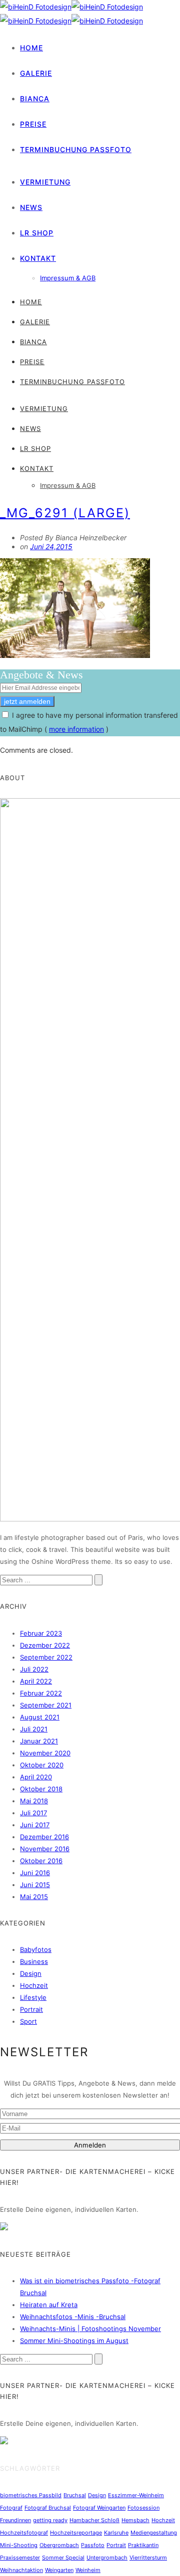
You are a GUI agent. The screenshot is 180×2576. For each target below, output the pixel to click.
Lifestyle (33, 1997)
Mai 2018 (34, 1801)
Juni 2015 (35, 1885)
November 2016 (45, 1849)
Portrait (31, 2009)
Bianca (35, 99)
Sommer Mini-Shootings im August (74, 2341)
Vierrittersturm (148, 2558)
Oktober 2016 (41, 1861)
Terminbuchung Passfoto (76, 149)
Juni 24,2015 (51, 546)
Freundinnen (15, 2520)
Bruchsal (75, 2495)
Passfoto (93, 2545)
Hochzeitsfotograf (24, 2533)
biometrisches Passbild (31, 2495)
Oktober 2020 (42, 1765)
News (31, 207)
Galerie (36, 73)
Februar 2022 (41, 1693)
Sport (28, 2021)
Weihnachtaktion (21, 2570)
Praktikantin (143, 2545)
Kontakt (38, 258)
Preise (33, 124)
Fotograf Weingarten (99, 2508)
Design (31, 1973)
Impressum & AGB (68, 278)
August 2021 (40, 1717)
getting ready (50, 2520)
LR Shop (37, 233)
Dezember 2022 (45, 1645)
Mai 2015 (34, 1897)
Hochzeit (34, 1985)
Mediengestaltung (154, 2533)
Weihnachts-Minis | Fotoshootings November (90, 2329)
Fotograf (11, 2508)
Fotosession (143, 2508)
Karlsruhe (116, 2533)
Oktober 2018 (41, 1789)
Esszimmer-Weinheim (136, 2495)
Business (34, 1961)
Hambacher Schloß (94, 2520)
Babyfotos (36, 1949)
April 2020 (36, 1777)
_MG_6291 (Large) (65, 513)
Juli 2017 (33, 1813)
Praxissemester (20, 2558)
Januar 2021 (39, 1741)
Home (31, 48)
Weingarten (59, 2570)
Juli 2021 (34, 1729)
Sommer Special (63, 2558)
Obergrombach (59, 2545)
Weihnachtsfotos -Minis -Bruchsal (73, 2317)
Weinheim (88, 2570)
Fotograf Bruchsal (48, 2508)
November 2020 (45, 1753)
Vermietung (45, 182)
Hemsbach (135, 2520)
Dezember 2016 (44, 1837)
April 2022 (36, 1681)
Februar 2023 (41, 1633)
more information (76, 729)
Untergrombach (107, 2558)
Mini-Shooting (19, 2545)
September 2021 (46, 1705)
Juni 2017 (35, 1825)
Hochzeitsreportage (76, 2533)
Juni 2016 (35, 1873)
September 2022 (46, 1657)
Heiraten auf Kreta (49, 2305)
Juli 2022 (34, 1669)
